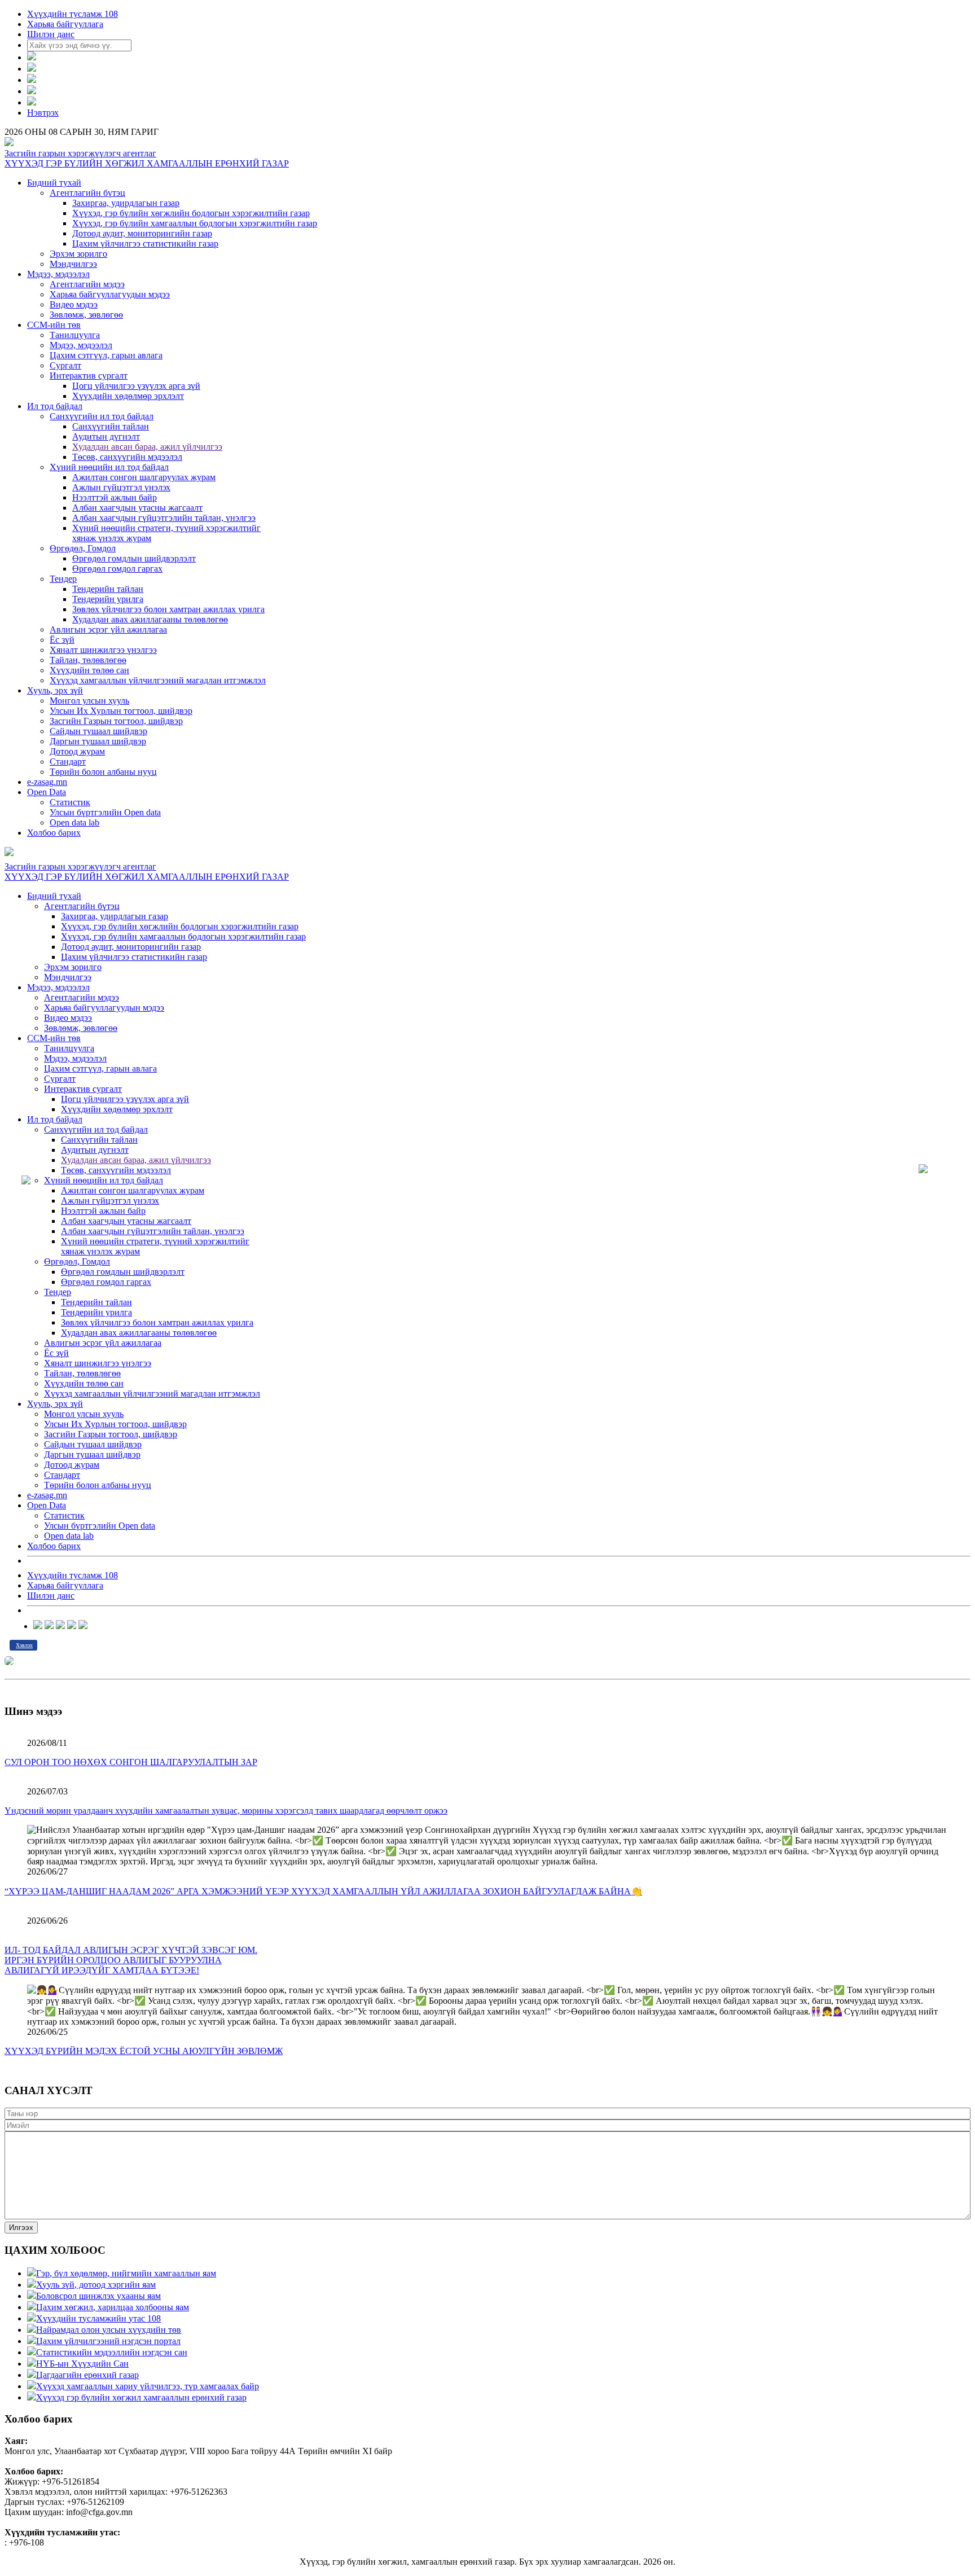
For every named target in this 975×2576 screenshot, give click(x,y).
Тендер (63, 579)
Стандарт (68, 762)
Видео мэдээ (74, 304)
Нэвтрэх (43, 113)
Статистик (70, 802)
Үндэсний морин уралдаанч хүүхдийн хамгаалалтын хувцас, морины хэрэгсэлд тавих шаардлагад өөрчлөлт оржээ (226, 1811)
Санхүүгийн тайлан (111, 426)
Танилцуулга (75, 335)
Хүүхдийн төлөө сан (89, 670)
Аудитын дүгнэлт (106, 436)
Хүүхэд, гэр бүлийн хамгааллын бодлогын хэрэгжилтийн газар (195, 223)
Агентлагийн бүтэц (87, 193)
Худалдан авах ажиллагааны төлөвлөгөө (150, 619)
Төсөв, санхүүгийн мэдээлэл (127, 457)
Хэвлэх (24, 1645)
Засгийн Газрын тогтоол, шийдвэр (116, 721)
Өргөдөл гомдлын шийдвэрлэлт (134, 558)
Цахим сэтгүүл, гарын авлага (106, 355)
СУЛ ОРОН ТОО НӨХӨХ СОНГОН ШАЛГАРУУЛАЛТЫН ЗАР (131, 1762)
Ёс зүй (62, 640)
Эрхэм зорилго (78, 254)
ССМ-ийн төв (54, 325)
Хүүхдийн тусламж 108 (73, 14)
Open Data (47, 792)
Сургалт (65, 365)
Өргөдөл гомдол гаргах (117, 569)
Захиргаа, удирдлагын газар (126, 203)
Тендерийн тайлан (108, 589)
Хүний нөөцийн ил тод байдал (109, 467)
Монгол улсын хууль (89, 701)
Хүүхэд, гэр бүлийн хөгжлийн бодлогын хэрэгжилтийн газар (191, 213)
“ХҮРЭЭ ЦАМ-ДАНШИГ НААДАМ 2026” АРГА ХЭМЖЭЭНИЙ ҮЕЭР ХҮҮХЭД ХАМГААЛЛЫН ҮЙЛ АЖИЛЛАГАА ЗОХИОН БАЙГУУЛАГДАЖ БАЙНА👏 (323, 1891)
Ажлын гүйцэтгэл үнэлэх (121, 487)
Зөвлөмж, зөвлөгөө (86, 315)
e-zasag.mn (47, 782)
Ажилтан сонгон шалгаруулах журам (144, 477)
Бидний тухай (54, 183)
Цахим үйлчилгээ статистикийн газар (145, 243)
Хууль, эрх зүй (55, 690)
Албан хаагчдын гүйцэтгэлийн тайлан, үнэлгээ (164, 518)
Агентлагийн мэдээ (87, 284)
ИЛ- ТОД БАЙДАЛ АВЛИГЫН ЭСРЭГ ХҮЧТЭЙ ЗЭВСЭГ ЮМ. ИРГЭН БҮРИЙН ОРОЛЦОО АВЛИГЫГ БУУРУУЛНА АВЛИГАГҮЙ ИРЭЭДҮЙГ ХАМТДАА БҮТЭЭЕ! (131, 1960)
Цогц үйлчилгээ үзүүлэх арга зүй (136, 386)
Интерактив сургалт (89, 376)
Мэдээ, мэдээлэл (58, 274)
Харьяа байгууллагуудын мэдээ (110, 294)
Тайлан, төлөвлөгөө (88, 660)
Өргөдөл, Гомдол (83, 548)
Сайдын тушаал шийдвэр (98, 731)
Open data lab (74, 822)
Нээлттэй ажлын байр (115, 497)
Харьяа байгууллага (65, 24)
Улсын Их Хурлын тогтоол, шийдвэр (121, 711)
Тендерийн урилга (108, 599)
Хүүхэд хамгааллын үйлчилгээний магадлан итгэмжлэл (158, 680)
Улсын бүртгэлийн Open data (105, 812)
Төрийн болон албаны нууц (103, 772)
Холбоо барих (54, 833)
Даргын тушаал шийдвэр (98, 741)
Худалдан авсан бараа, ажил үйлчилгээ (147, 447)
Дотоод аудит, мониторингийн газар (142, 233)
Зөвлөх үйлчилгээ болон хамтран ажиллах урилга (168, 609)
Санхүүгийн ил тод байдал (102, 416)
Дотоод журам (77, 751)
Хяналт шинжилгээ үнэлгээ (103, 650)
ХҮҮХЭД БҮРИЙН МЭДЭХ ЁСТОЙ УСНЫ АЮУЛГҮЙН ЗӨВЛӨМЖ (144, 2051)
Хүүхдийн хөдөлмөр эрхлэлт (128, 396)
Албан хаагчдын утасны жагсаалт (137, 508)
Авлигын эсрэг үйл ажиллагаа (108, 629)
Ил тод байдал (55, 406)
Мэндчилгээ (73, 264)
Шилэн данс (51, 34)
